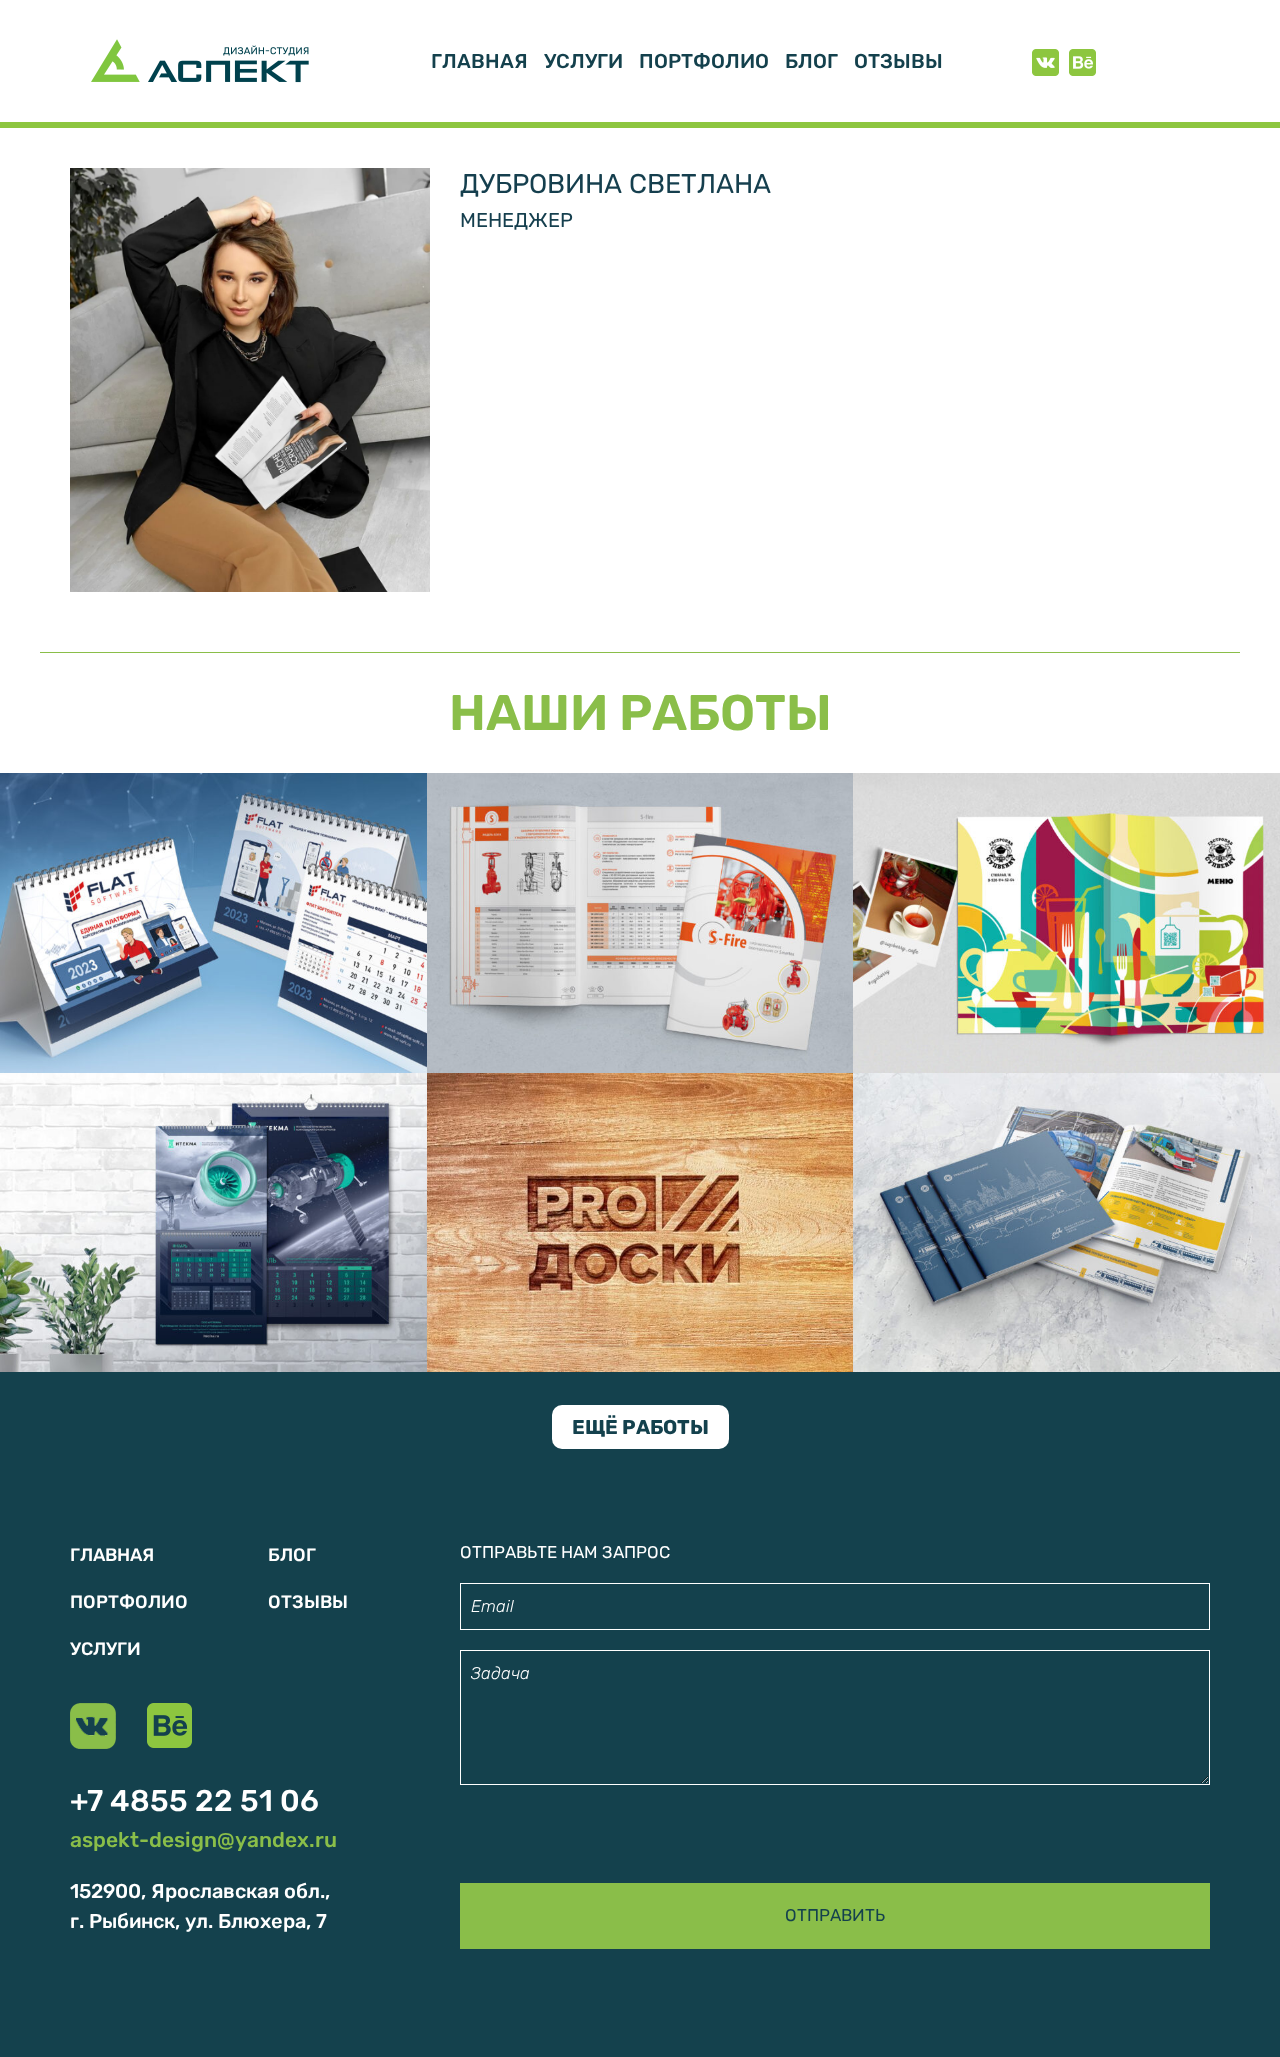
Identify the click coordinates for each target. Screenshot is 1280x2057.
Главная (479, 61)
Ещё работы (640, 1427)
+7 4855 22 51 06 (194, 1801)
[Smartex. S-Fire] (640, 921)
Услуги (583, 61)
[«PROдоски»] (640, 1221)
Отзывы (898, 61)
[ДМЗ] (1066, 1221)
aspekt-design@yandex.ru (203, 1839)
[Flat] (213, 921)
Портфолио (704, 61)
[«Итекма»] (213, 1221)
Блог (811, 61)
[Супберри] (1066, 921)
